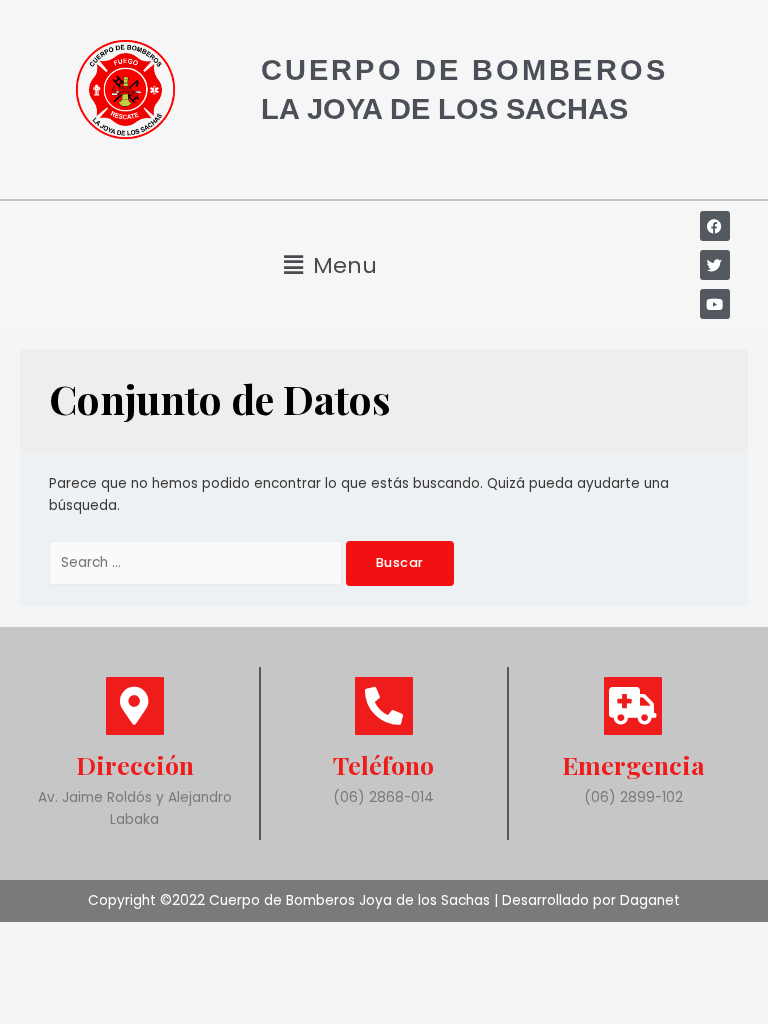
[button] (331, 265)
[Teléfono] (384, 706)
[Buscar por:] (197, 562)
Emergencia (633, 764)
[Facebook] (715, 226)
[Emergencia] (633, 706)
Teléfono (383, 764)
